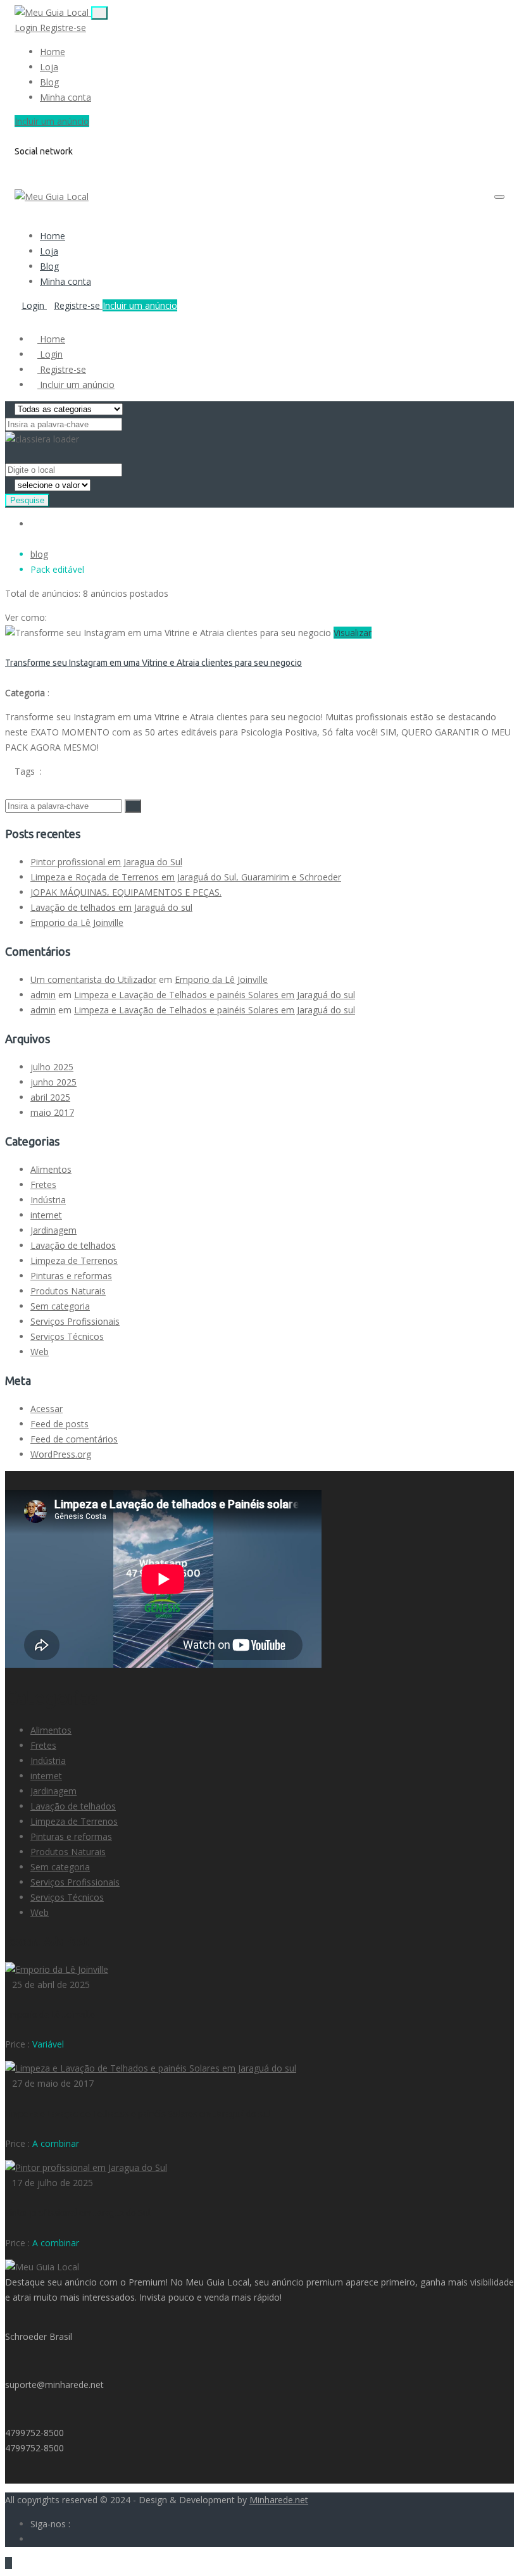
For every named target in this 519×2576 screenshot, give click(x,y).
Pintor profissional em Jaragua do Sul (106, 862)
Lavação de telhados (73, 1245)
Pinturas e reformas (71, 1276)
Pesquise (27, 500)
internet (46, 1215)
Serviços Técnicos (67, 1336)
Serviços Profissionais (75, 1321)
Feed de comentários (74, 1439)
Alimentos (51, 1169)
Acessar (47, 1409)
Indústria (48, 1200)
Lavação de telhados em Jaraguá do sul (111, 907)
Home (53, 52)
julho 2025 (52, 1067)
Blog (49, 82)
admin (43, 995)
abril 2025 (50, 1097)
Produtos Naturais (68, 1291)
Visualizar (353, 633)
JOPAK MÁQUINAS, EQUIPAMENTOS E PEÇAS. (126, 892)
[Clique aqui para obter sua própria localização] (128, 469)
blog (39, 554)
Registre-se (63, 28)
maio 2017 (52, 1112)
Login (27, 28)
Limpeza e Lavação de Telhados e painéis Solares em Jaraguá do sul (215, 995)
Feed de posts (59, 1424)
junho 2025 (53, 1082)
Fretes (43, 1185)
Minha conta (66, 97)
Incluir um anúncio (52, 121)
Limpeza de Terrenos (74, 1260)
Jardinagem (53, 1230)
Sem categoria (60, 1306)
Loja (49, 67)
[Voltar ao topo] (9, 2563)
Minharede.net (279, 2500)
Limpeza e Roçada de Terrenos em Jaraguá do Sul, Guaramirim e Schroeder (186, 877)
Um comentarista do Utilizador (93, 979)
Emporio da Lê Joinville (77, 922)
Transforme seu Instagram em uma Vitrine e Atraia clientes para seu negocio (153, 663)
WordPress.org (61, 1454)
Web (40, 1352)
